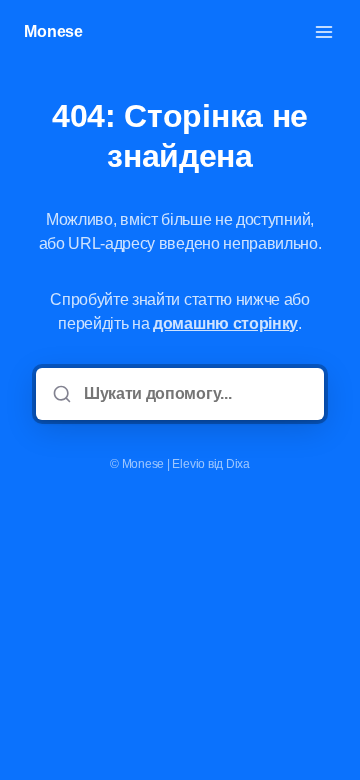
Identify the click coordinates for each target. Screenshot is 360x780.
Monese (53, 31)
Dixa (238, 464)
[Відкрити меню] (324, 32)
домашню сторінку (225, 323)
